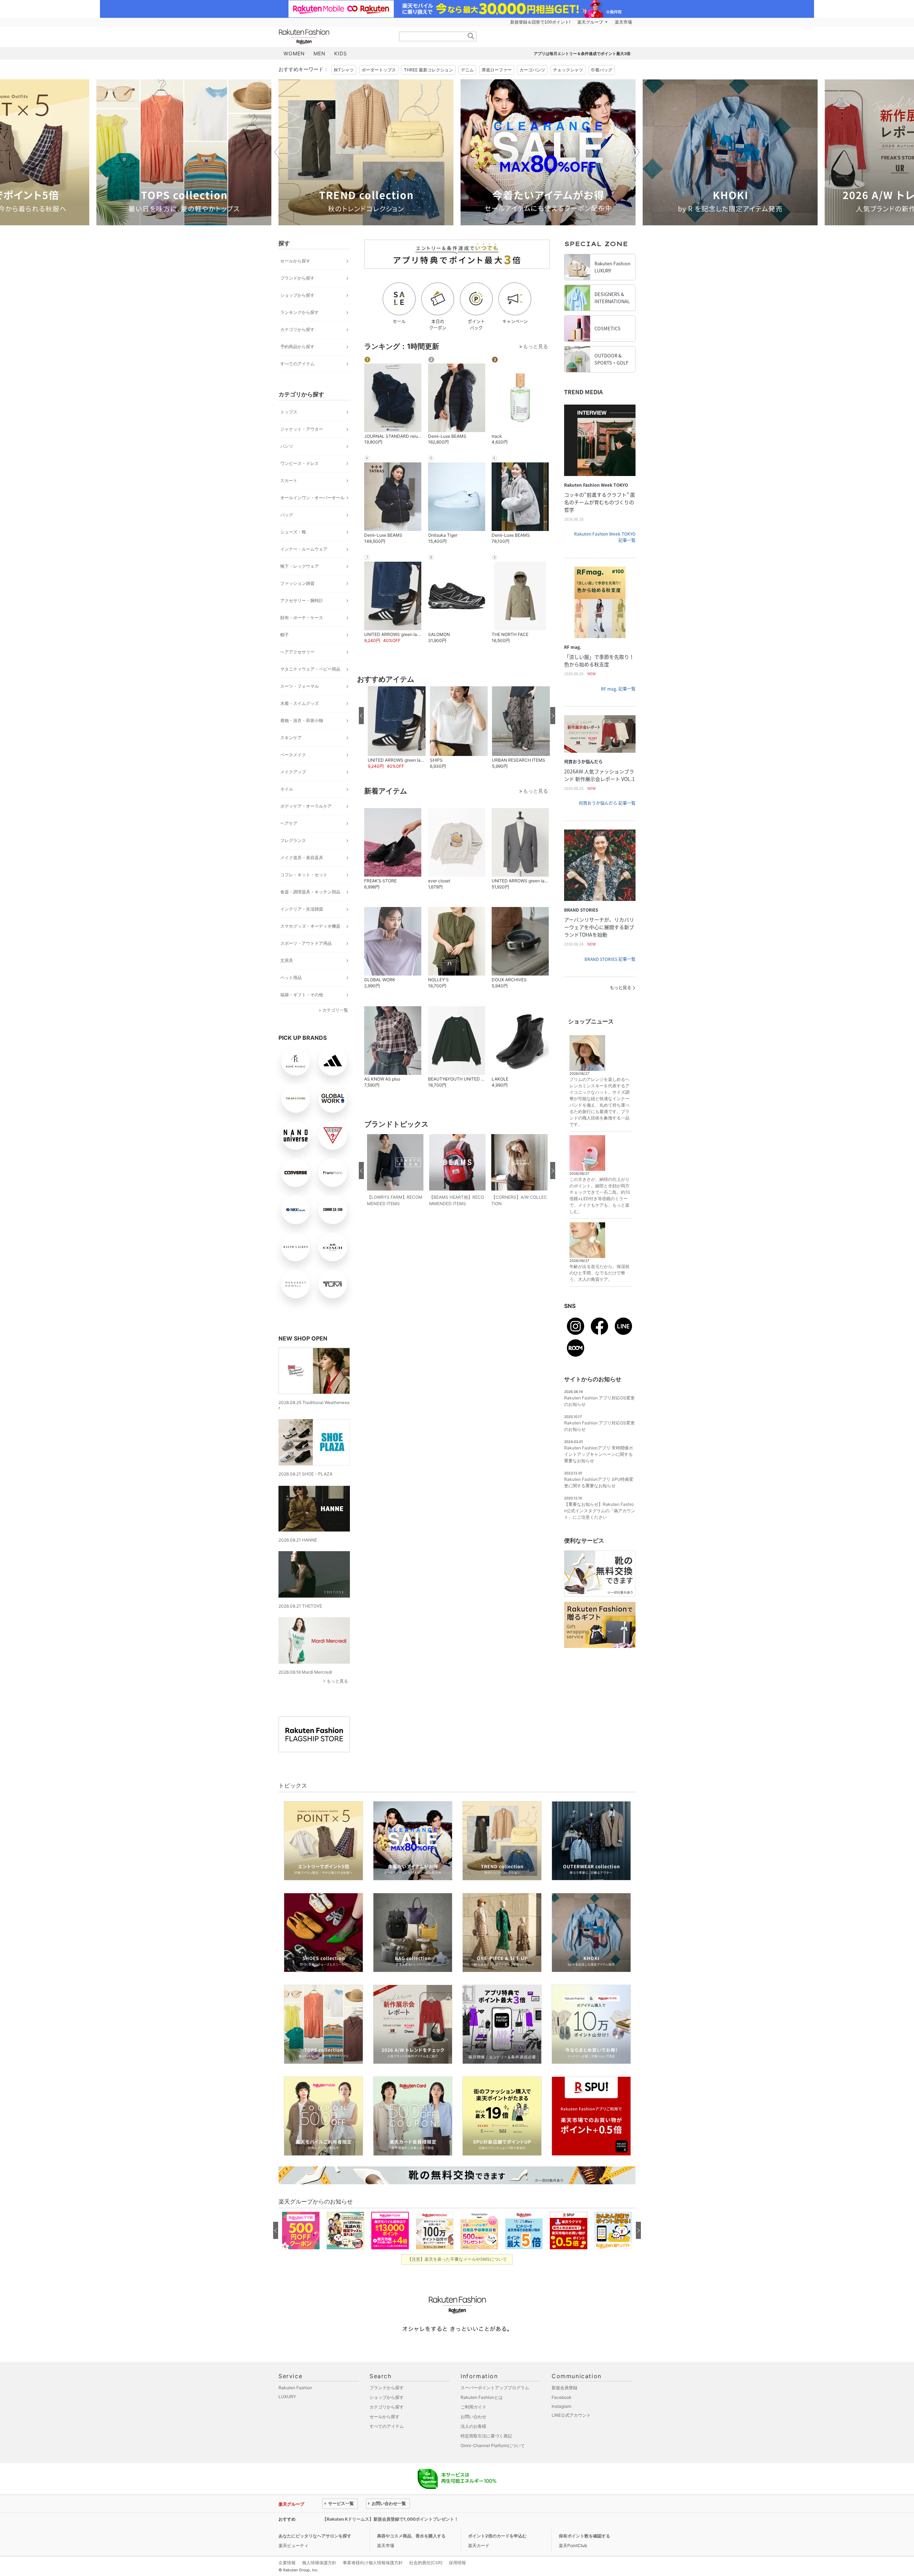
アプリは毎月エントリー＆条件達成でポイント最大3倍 (582, 54)
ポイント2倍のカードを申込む (497, 2536)
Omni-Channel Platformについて (493, 2445)
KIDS (341, 53)
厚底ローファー (497, 70)
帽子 (285, 635)
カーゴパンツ (532, 70)
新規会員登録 (564, 2388)
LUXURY (287, 2397)
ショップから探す (297, 295)
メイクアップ (293, 772)
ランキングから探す (300, 312)
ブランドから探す (297, 278)
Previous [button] (278, 152)
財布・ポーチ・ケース (302, 618)
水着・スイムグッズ (300, 703)
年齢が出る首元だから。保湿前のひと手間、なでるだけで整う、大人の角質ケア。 (599, 1273)
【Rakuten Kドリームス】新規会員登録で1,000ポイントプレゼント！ (390, 2519)
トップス (289, 412)
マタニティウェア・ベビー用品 (310, 669)
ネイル (287, 789)
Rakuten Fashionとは (482, 2397)
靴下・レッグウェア (300, 566)
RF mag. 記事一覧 (618, 689)
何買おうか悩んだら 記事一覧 (607, 803)
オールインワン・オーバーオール (312, 498)
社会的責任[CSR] (426, 2563)
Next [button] (636, 152)
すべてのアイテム (297, 364)
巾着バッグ (602, 70)
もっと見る (337, 1681)
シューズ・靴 (293, 532)
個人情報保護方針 (319, 2563)
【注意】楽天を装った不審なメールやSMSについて (457, 2259)
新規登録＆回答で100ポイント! (540, 22)
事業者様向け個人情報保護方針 (373, 2563)
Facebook (562, 2397)
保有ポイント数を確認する (584, 2536)
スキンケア (291, 738)
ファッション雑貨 (297, 583)
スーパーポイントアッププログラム (495, 2388)
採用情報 (457, 2563)
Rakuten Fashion (334, 37)
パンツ (287, 446)
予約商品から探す (297, 347)
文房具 (287, 960)
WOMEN (294, 53)
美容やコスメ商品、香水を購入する (411, 2536)
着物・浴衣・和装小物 (302, 720)
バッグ (287, 515)
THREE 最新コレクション (428, 70)
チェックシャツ (568, 70)
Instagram (561, 2406)
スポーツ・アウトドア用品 (306, 943)
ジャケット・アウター (302, 429)
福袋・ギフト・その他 (302, 995)
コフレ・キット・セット (304, 875)
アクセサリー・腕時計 (302, 600)
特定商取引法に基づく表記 (486, 2436)
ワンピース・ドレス (300, 463)
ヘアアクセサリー (297, 652)
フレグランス (293, 840)
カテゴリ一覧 (335, 1010)
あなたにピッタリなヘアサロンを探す (315, 2536)
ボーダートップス (379, 70)
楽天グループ (590, 22)
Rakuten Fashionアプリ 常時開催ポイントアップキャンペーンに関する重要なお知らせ (599, 1454)
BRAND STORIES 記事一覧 (610, 959)
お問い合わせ (473, 2417)
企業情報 (287, 2563)
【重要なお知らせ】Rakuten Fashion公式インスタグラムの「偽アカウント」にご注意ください (600, 1511)
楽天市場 (623, 22)
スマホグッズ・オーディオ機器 (310, 926)
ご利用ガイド (473, 2407)
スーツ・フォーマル (300, 686)
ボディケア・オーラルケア (306, 806)
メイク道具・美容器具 (302, 858)
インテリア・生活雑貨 (302, 909)
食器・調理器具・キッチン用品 (310, 892)
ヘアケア (289, 823)
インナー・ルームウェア (304, 549)
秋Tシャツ (344, 70)
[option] (184, 152)
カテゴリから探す (297, 329)
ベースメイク (293, 755)
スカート (289, 480)
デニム (467, 70)
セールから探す (295, 261)
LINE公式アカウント (571, 2415)
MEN (320, 53)
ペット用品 (291, 978)
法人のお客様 (473, 2426)
